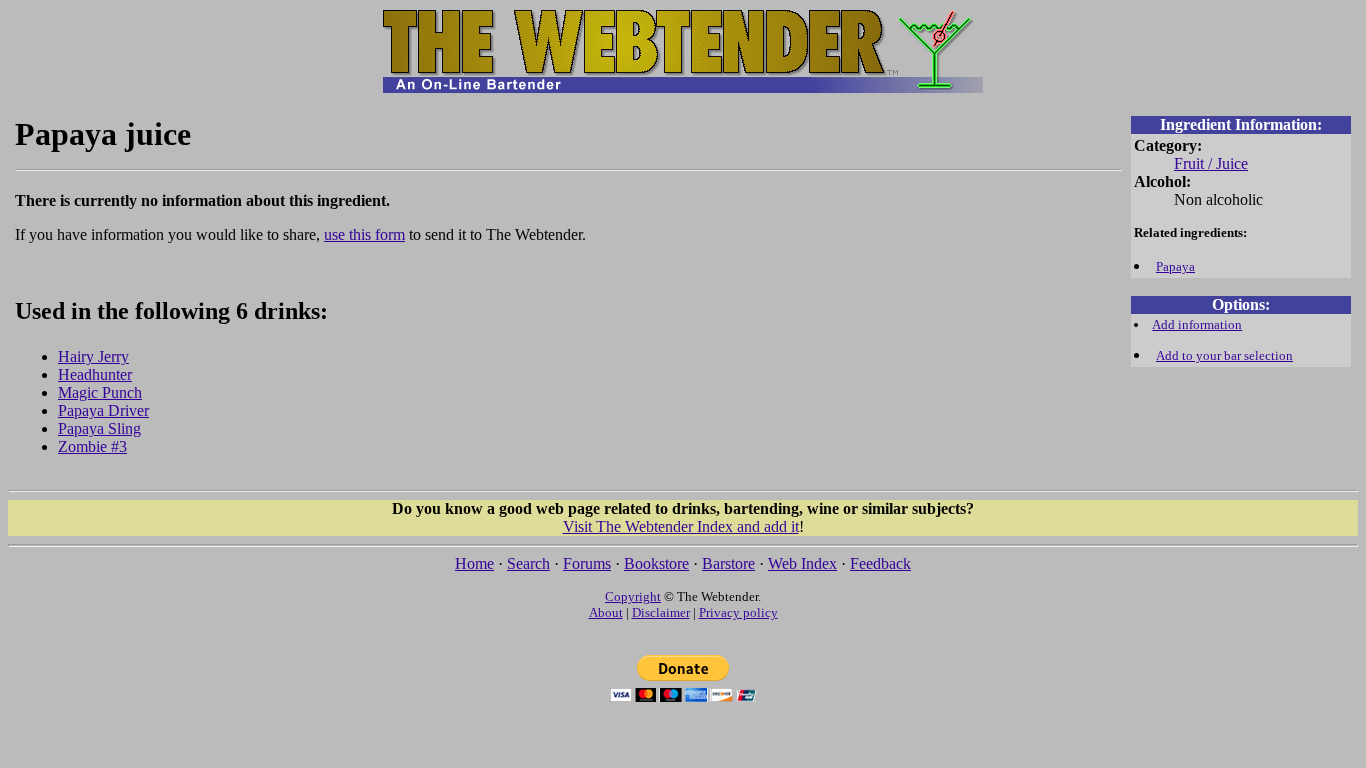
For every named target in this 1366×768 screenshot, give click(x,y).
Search (528, 563)
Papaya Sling (99, 428)
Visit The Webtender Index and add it (681, 526)
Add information (1197, 324)
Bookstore (656, 563)
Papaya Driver (103, 410)
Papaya (1175, 266)
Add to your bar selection (1224, 355)
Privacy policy (738, 612)
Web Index (802, 563)
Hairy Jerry (93, 356)
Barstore (728, 563)
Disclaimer (661, 612)
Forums (587, 563)
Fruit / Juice (1211, 163)
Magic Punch (100, 392)
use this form (364, 234)
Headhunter (95, 374)
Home (474, 563)
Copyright (633, 596)
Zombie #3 (92, 446)
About (606, 612)
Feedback (880, 563)
